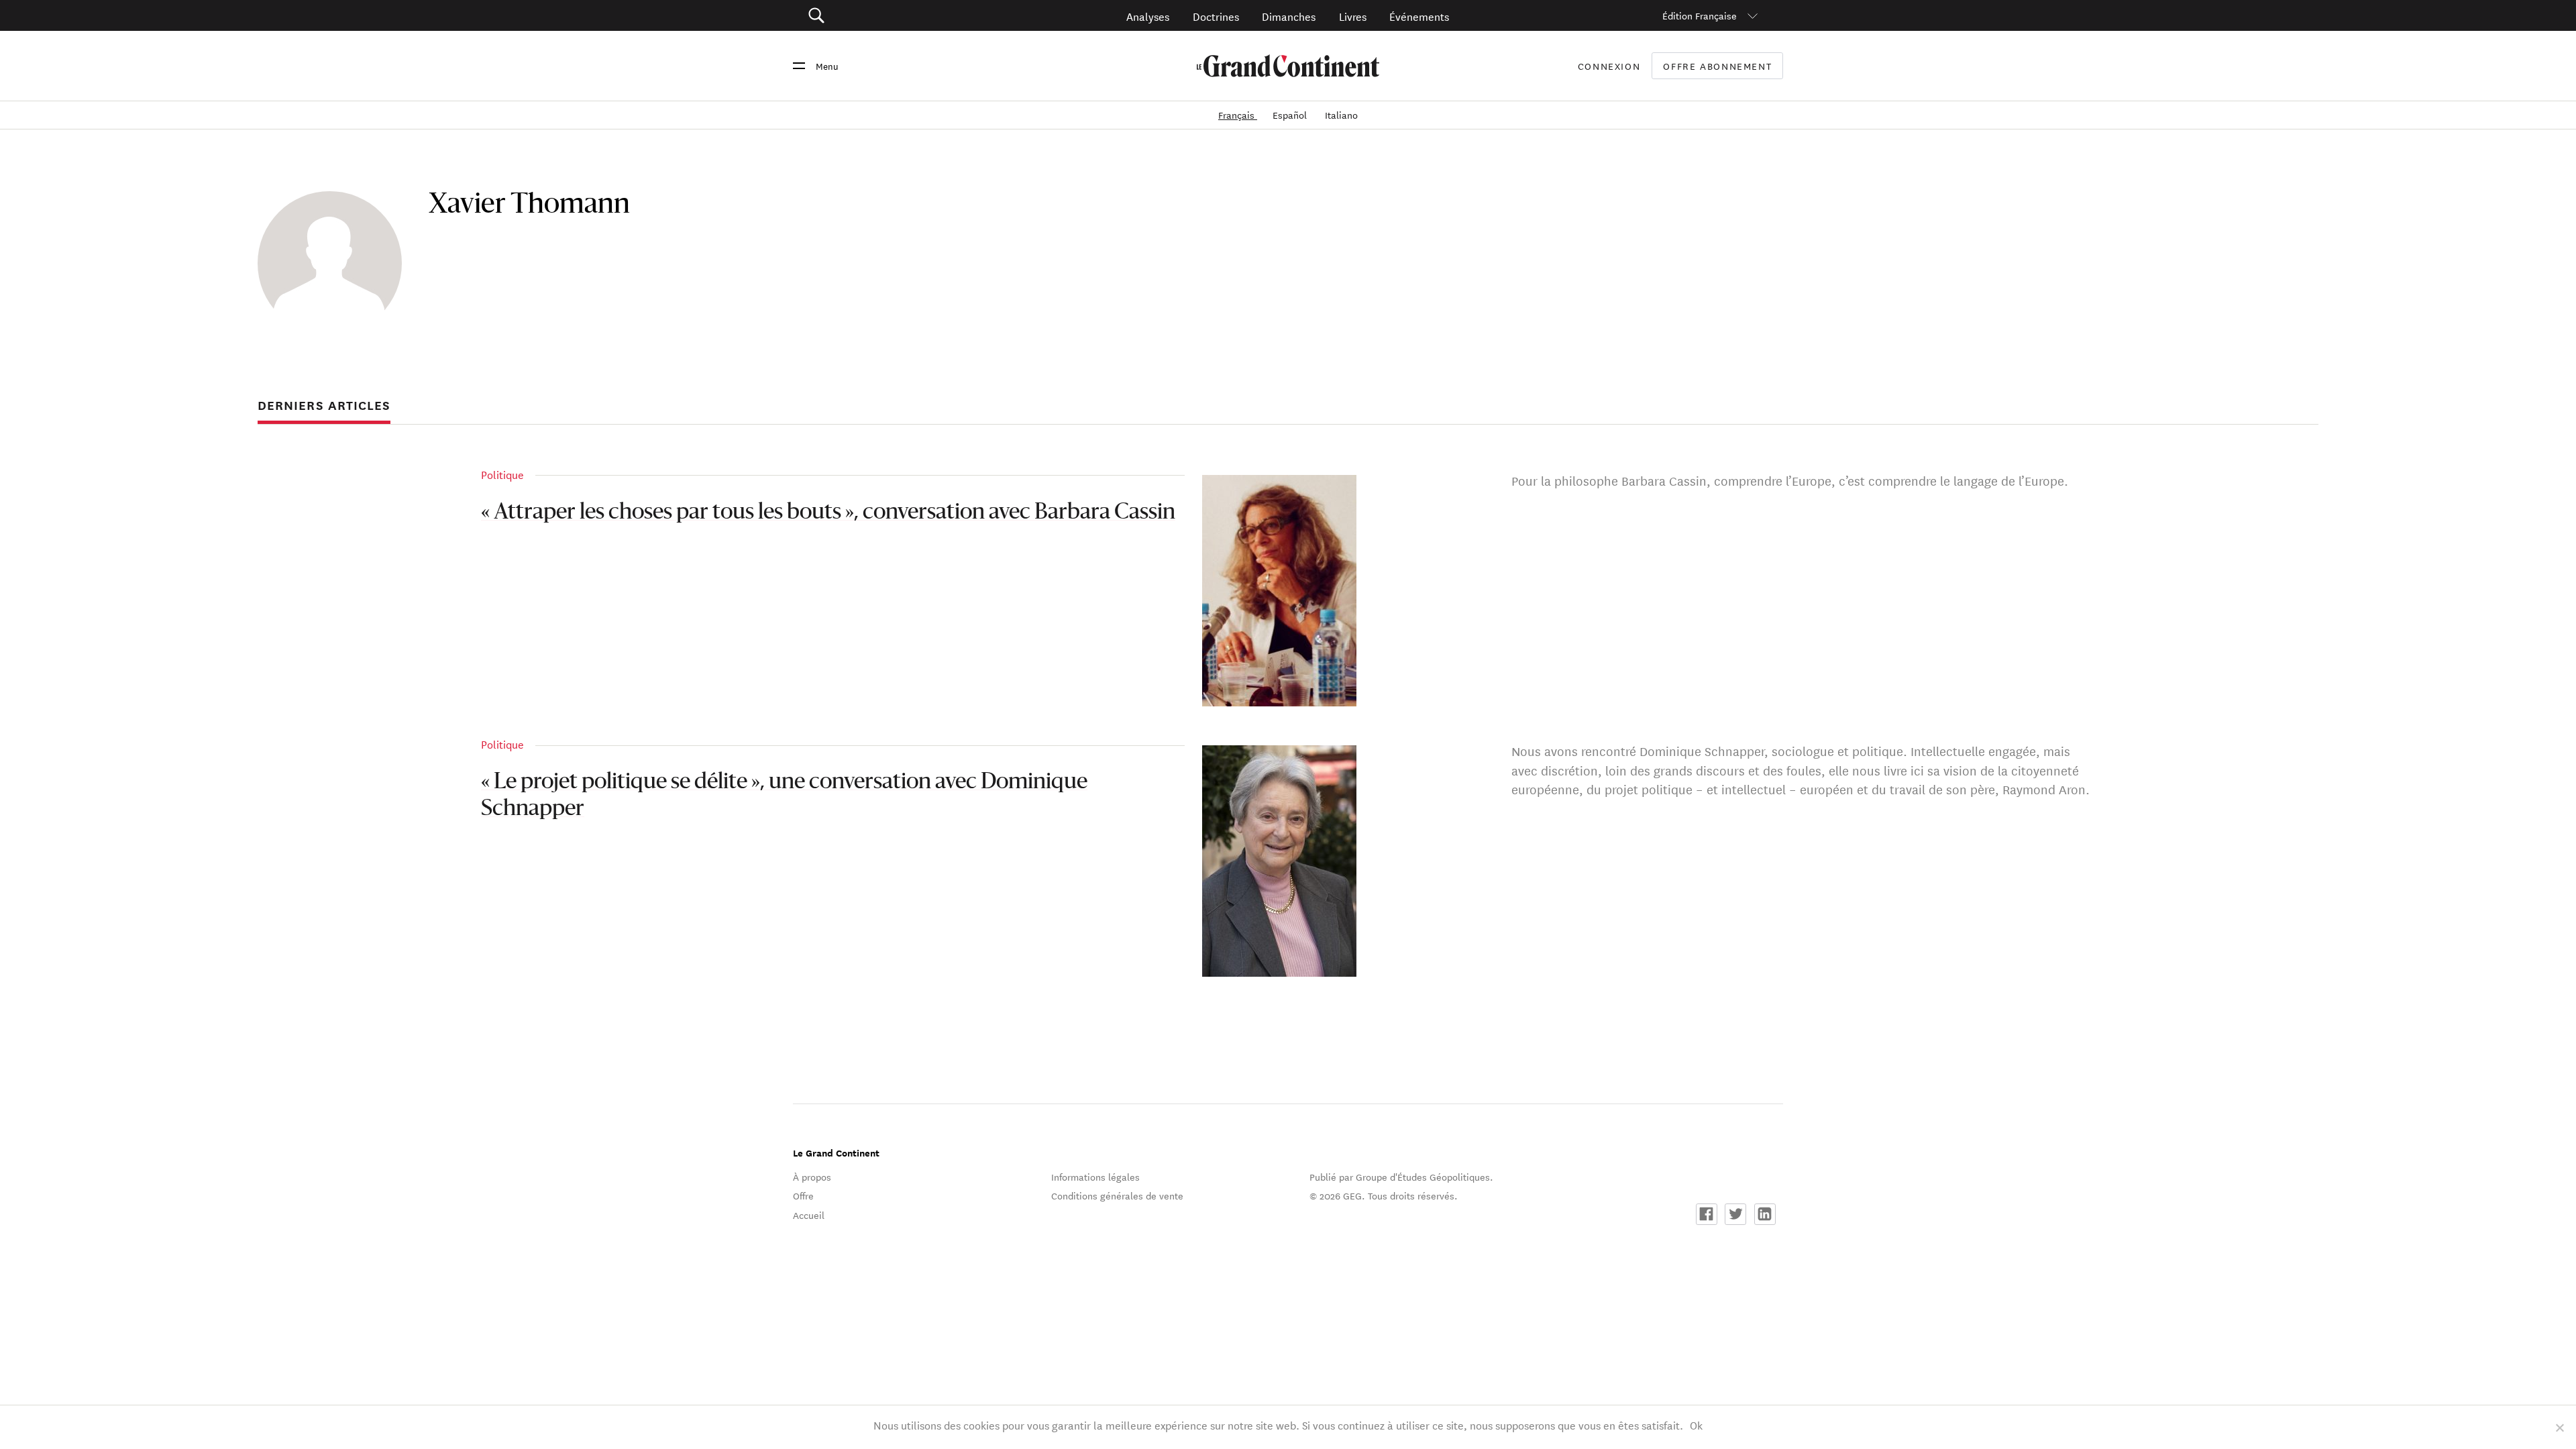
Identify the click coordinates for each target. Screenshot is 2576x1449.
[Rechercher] (892, 16)
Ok (1696, 1425)
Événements (1419, 16)
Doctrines (1216, 16)
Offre (803, 1195)
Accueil (809, 1215)
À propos (812, 1177)
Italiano (1341, 115)
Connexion (1609, 66)
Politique (502, 474)
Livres (1353, 16)
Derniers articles (324, 405)
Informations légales (1095, 1177)
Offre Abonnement (1717, 66)
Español (1291, 115)
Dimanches (1289, 16)
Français (1238, 115)
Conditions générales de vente (1117, 1195)
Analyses (1148, 16)
